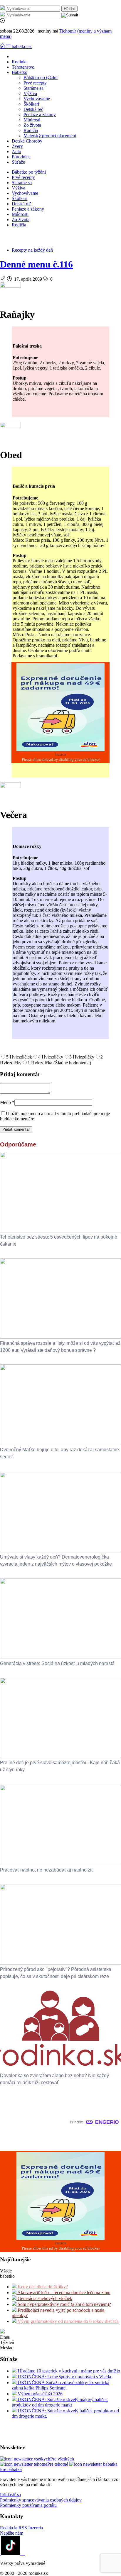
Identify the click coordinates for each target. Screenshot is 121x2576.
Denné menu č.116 (36, 264)
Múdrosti (32, 120)
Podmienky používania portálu (28, 2505)
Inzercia (36, 2528)
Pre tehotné (58, 2464)
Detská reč (33, 109)
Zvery (17, 146)
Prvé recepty (35, 83)
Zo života (32, 125)
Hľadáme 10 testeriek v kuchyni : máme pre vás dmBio (68, 2371)
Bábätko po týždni (41, 78)
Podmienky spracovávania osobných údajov (41, 2500)
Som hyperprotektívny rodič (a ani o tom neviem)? (64, 2304)
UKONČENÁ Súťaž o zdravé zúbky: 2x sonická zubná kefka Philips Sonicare (60, 2385)
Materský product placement (50, 136)
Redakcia (9, 2528)
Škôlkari (31, 104)
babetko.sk (22, 46)
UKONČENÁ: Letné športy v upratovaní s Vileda (64, 2377)
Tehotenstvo (23, 67)
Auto (16, 151)
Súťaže (18, 162)
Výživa (30, 93)
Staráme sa (33, 88)
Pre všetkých (62, 2459)
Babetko (20, 72)
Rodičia (31, 130)
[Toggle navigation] (3, 46)
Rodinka (20, 62)
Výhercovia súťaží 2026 (40, 2394)
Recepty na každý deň (32, 250)
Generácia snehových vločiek (44, 2298)
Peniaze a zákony (40, 115)
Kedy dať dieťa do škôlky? (42, 2287)
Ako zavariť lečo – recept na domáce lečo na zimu (63, 2293)
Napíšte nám (12, 2533)
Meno (7, 1102)
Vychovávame (37, 99)
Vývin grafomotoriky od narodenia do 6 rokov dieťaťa (68, 2321)
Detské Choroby (27, 141)
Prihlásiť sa (10, 2495)
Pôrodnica (21, 157)
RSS (23, 2528)
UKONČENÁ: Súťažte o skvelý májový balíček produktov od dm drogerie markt (60, 2402)
